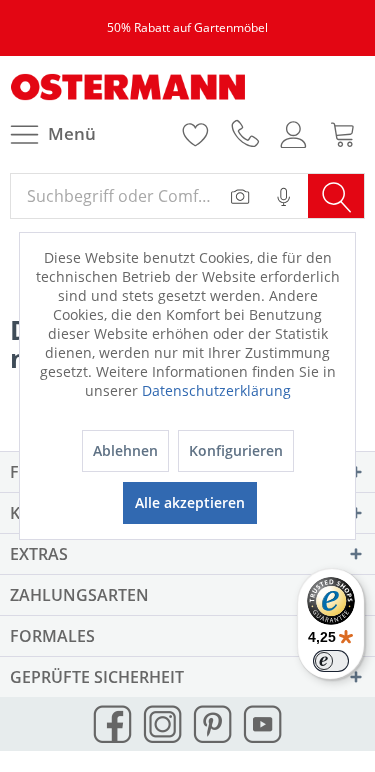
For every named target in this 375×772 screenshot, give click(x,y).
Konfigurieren (236, 450)
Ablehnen (125, 450)
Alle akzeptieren (190, 502)
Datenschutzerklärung (216, 390)
